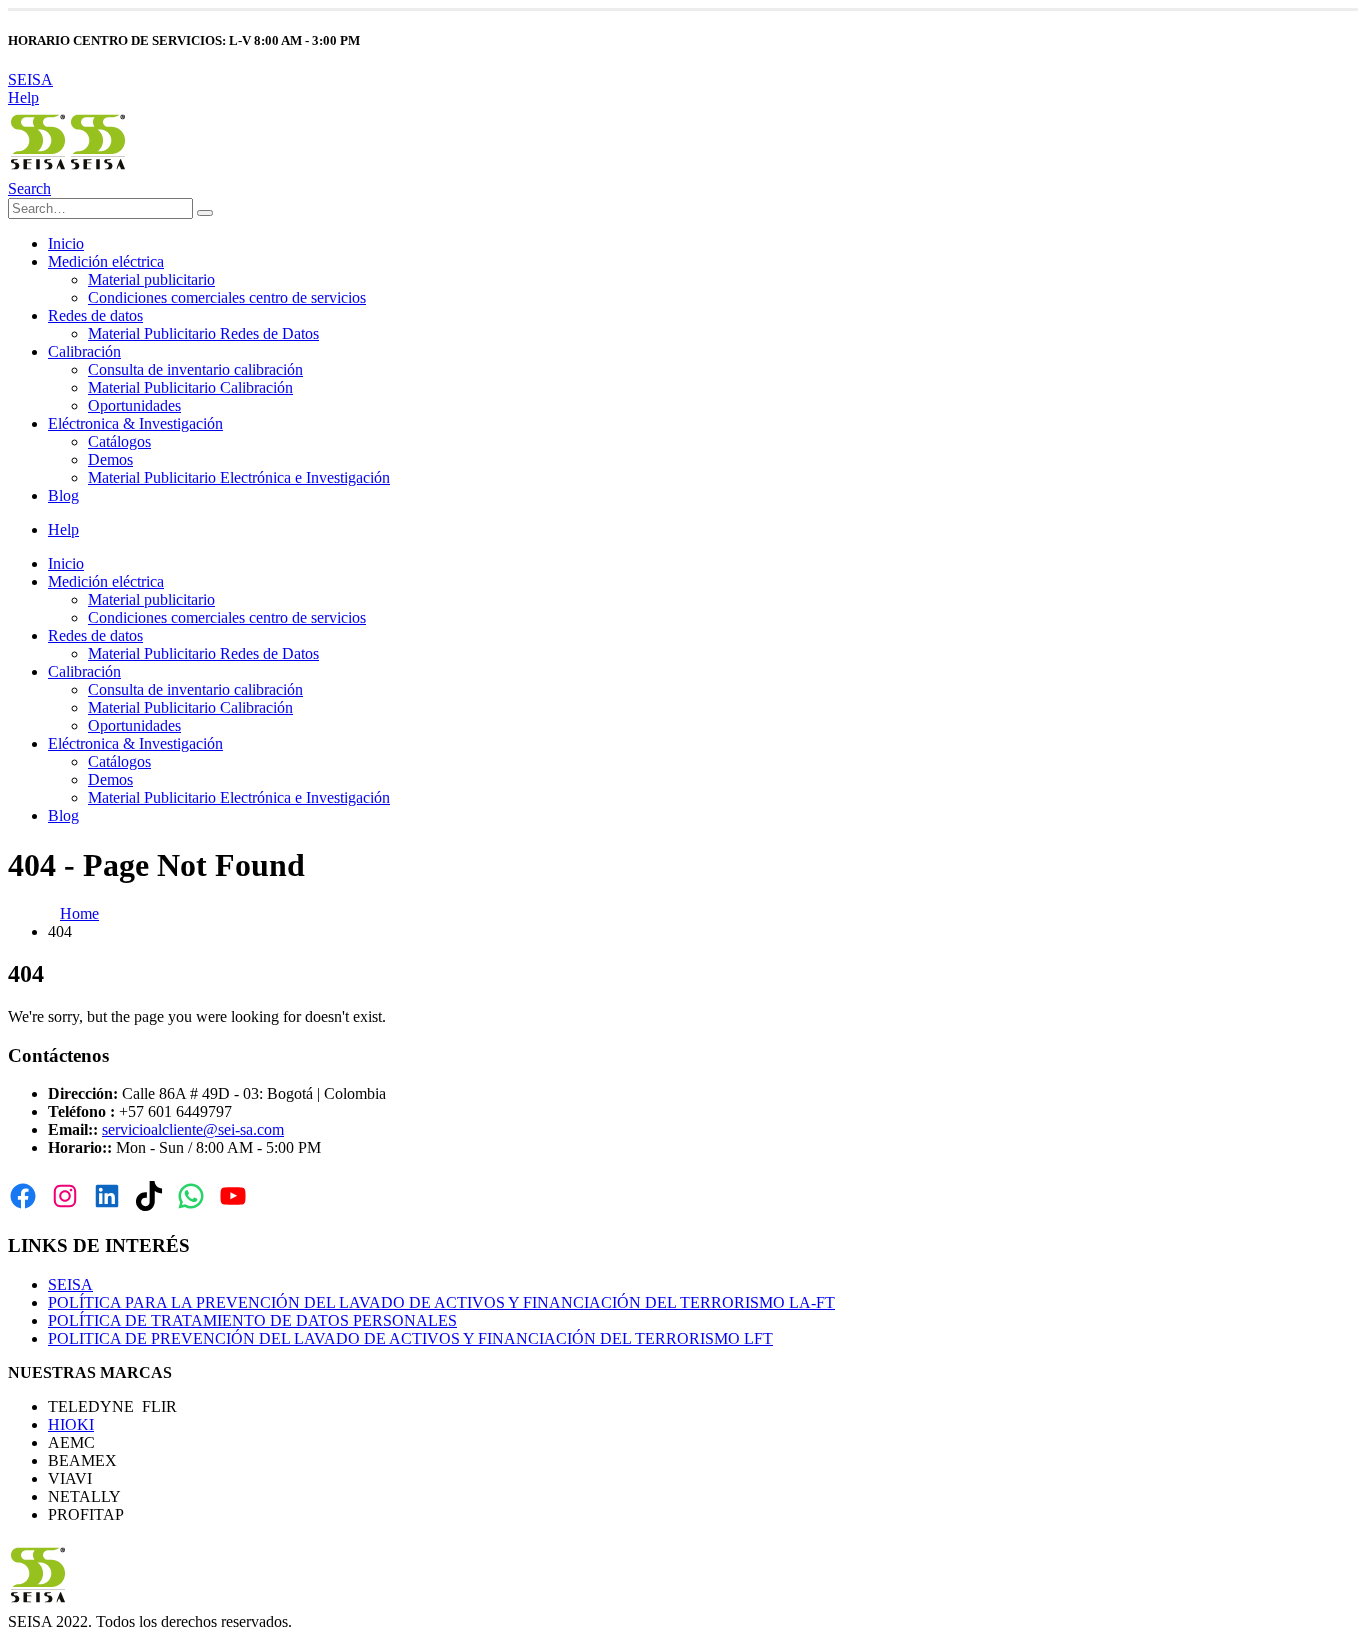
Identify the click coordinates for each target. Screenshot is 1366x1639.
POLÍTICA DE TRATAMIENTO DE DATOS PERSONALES (252, 1320)
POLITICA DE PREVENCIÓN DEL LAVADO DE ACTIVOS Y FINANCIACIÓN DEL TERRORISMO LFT (410, 1338)
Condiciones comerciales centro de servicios (227, 297)
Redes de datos (95, 315)
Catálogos (119, 441)
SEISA (30, 79)
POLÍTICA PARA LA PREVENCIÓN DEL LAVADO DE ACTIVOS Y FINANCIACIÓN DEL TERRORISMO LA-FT (441, 1302)
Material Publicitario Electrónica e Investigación (239, 477)
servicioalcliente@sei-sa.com (193, 1129)
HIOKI (71, 1424)
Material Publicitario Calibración (190, 387)
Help (23, 97)
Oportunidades (134, 405)
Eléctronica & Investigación (135, 423)
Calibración (84, 351)
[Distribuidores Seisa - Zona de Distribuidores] (68, 170)
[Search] (205, 213)
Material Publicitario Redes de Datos (203, 333)
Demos (110, 459)
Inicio (66, 243)
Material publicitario (151, 279)
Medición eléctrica (106, 261)
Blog (63, 495)
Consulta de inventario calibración (195, 369)
